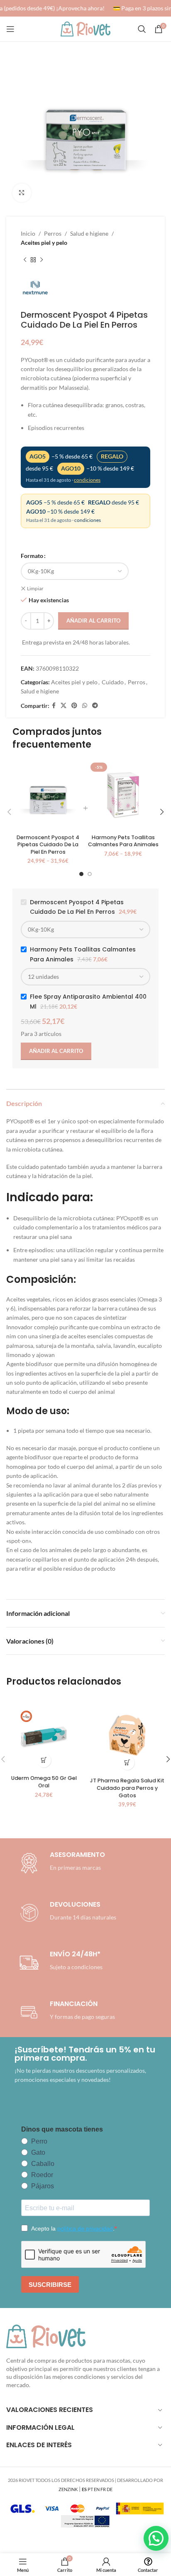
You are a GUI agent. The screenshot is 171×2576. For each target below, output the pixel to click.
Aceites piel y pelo (44, 243)
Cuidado (113, 682)
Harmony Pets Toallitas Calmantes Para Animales (123, 841)
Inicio (28, 233)
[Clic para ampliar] (22, 193)
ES (84, 2489)
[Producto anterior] (25, 260)
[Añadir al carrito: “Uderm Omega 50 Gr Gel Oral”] (44, 1760)
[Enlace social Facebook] (54, 706)
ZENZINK (68, 2489)
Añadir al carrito (93, 620)
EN (97, 2489)
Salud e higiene (89, 233)
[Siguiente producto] (42, 260)
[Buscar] (142, 29)
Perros (53, 233)
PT (90, 2489)
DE (110, 2489)
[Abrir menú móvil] (10, 29)
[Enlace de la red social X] (64, 706)
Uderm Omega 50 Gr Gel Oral (44, 1782)
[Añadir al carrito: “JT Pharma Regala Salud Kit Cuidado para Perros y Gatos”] (127, 1763)
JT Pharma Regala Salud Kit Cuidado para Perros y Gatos (127, 1788)
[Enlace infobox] (66, 1913)
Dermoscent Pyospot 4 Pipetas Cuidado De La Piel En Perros (48, 845)
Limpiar (35, 588)
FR (103, 2489)
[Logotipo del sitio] (85, 28)
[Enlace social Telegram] (95, 706)
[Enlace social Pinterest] (74, 706)
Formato (32, 556)
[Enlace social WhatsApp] (85, 706)
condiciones (87, 480)
